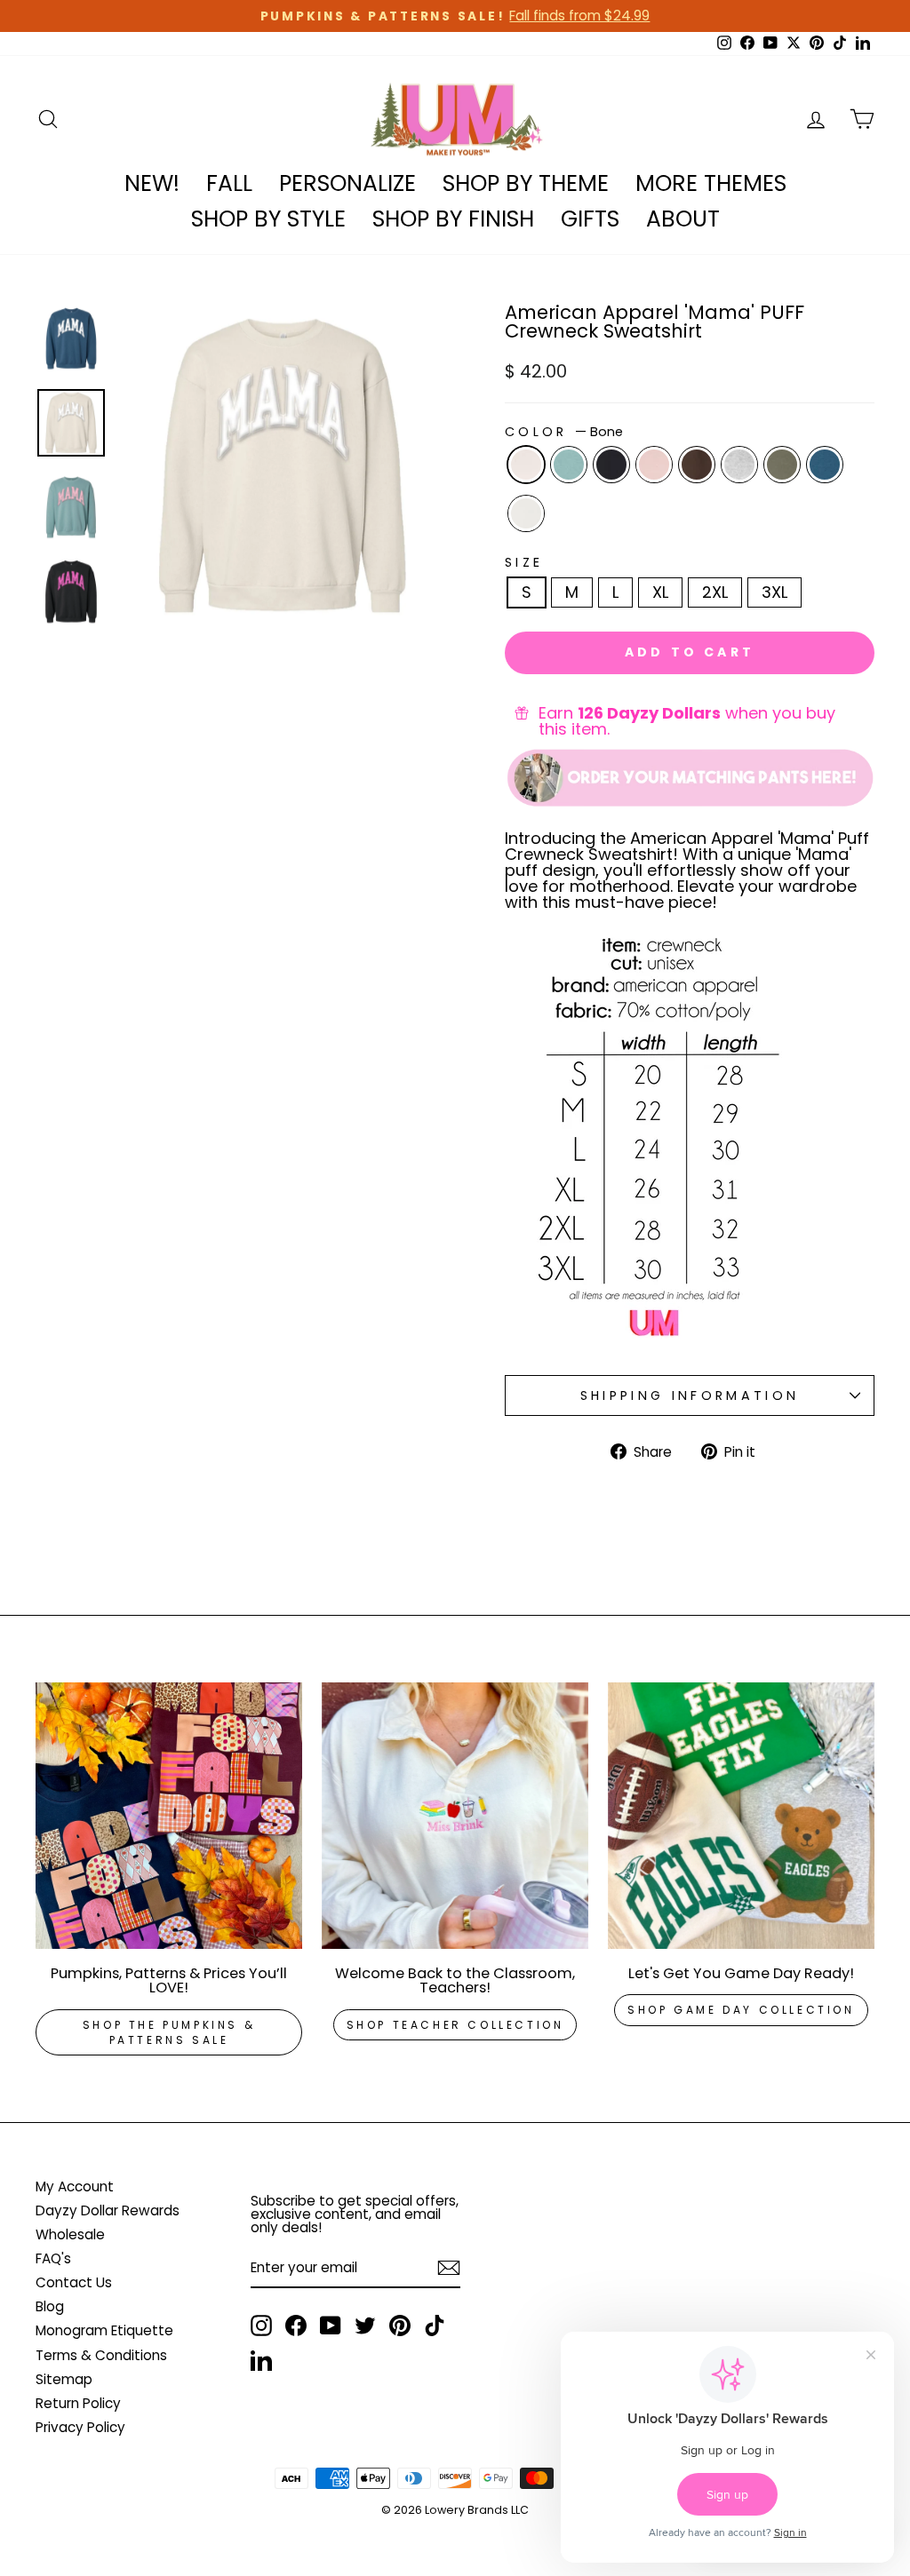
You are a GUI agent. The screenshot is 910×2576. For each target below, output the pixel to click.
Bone (526, 465)
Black (611, 465)
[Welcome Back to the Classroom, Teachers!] (455, 1816)
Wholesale (70, 2234)
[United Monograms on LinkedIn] (261, 2360)
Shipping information (690, 1395)
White (526, 513)
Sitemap (64, 2379)
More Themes (711, 183)
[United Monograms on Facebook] (296, 2326)
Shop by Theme (526, 183)
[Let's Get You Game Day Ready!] (741, 1816)
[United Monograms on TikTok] (435, 2326)
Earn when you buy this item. (687, 721)
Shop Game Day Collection (741, 2010)
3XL (774, 592)
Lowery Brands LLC (477, 2510)
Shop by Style (268, 219)
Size (524, 562)
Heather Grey (739, 465)
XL (660, 592)
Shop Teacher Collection (455, 2025)
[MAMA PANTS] (690, 776)
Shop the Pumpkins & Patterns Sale (169, 2032)
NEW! (152, 183)
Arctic (569, 465)
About (683, 219)
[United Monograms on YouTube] (331, 2326)
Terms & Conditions (101, 2355)
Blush (654, 465)
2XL (715, 592)
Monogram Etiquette (104, 2330)
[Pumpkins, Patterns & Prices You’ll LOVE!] (169, 1816)
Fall (229, 183)
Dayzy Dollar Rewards (108, 2210)
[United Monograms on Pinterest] (400, 2326)
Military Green (782, 465)
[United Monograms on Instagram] (261, 2326)
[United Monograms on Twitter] (365, 2326)
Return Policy (78, 2403)
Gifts (590, 219)
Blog (50, 2306)
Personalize (347, 183)
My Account (75, 2186)
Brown (697, 465)
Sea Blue (825, 465)
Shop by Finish (453, 219)
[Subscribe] (449, 2268)
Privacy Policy (80, 2427)
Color (564, 432)
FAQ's (53, 2258)
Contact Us (74, 2282)
